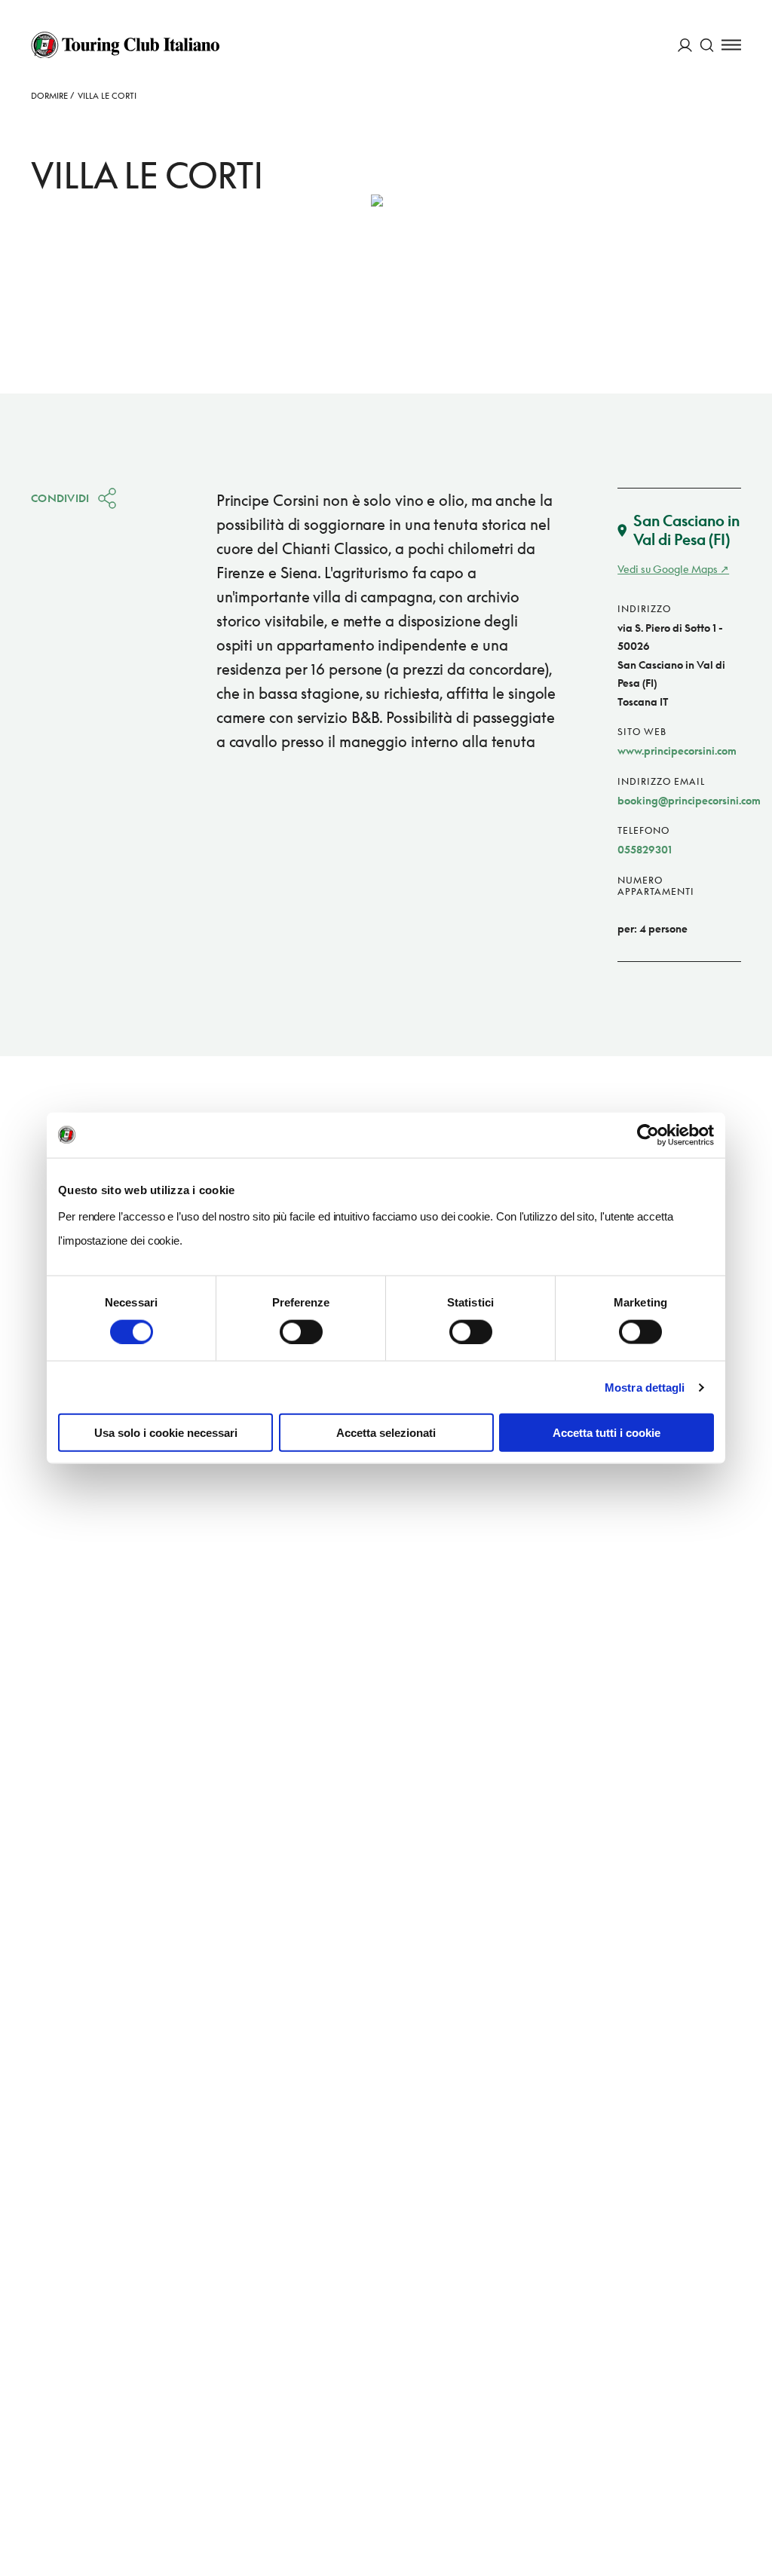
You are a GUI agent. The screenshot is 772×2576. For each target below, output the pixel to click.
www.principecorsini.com (677, 750)
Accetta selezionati (386, 1433)
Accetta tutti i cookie (607, 1433)
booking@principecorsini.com (689, 800)
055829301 (645, 849)
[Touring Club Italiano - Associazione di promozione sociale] (125, 45)
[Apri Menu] (731, 45)
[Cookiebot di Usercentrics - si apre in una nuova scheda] (648, 1135)
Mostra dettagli (645, 1387)
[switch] (301, 1331)
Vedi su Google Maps (668, 569)
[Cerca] (707, 45)
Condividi (60, 498)
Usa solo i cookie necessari (166, 1433)
